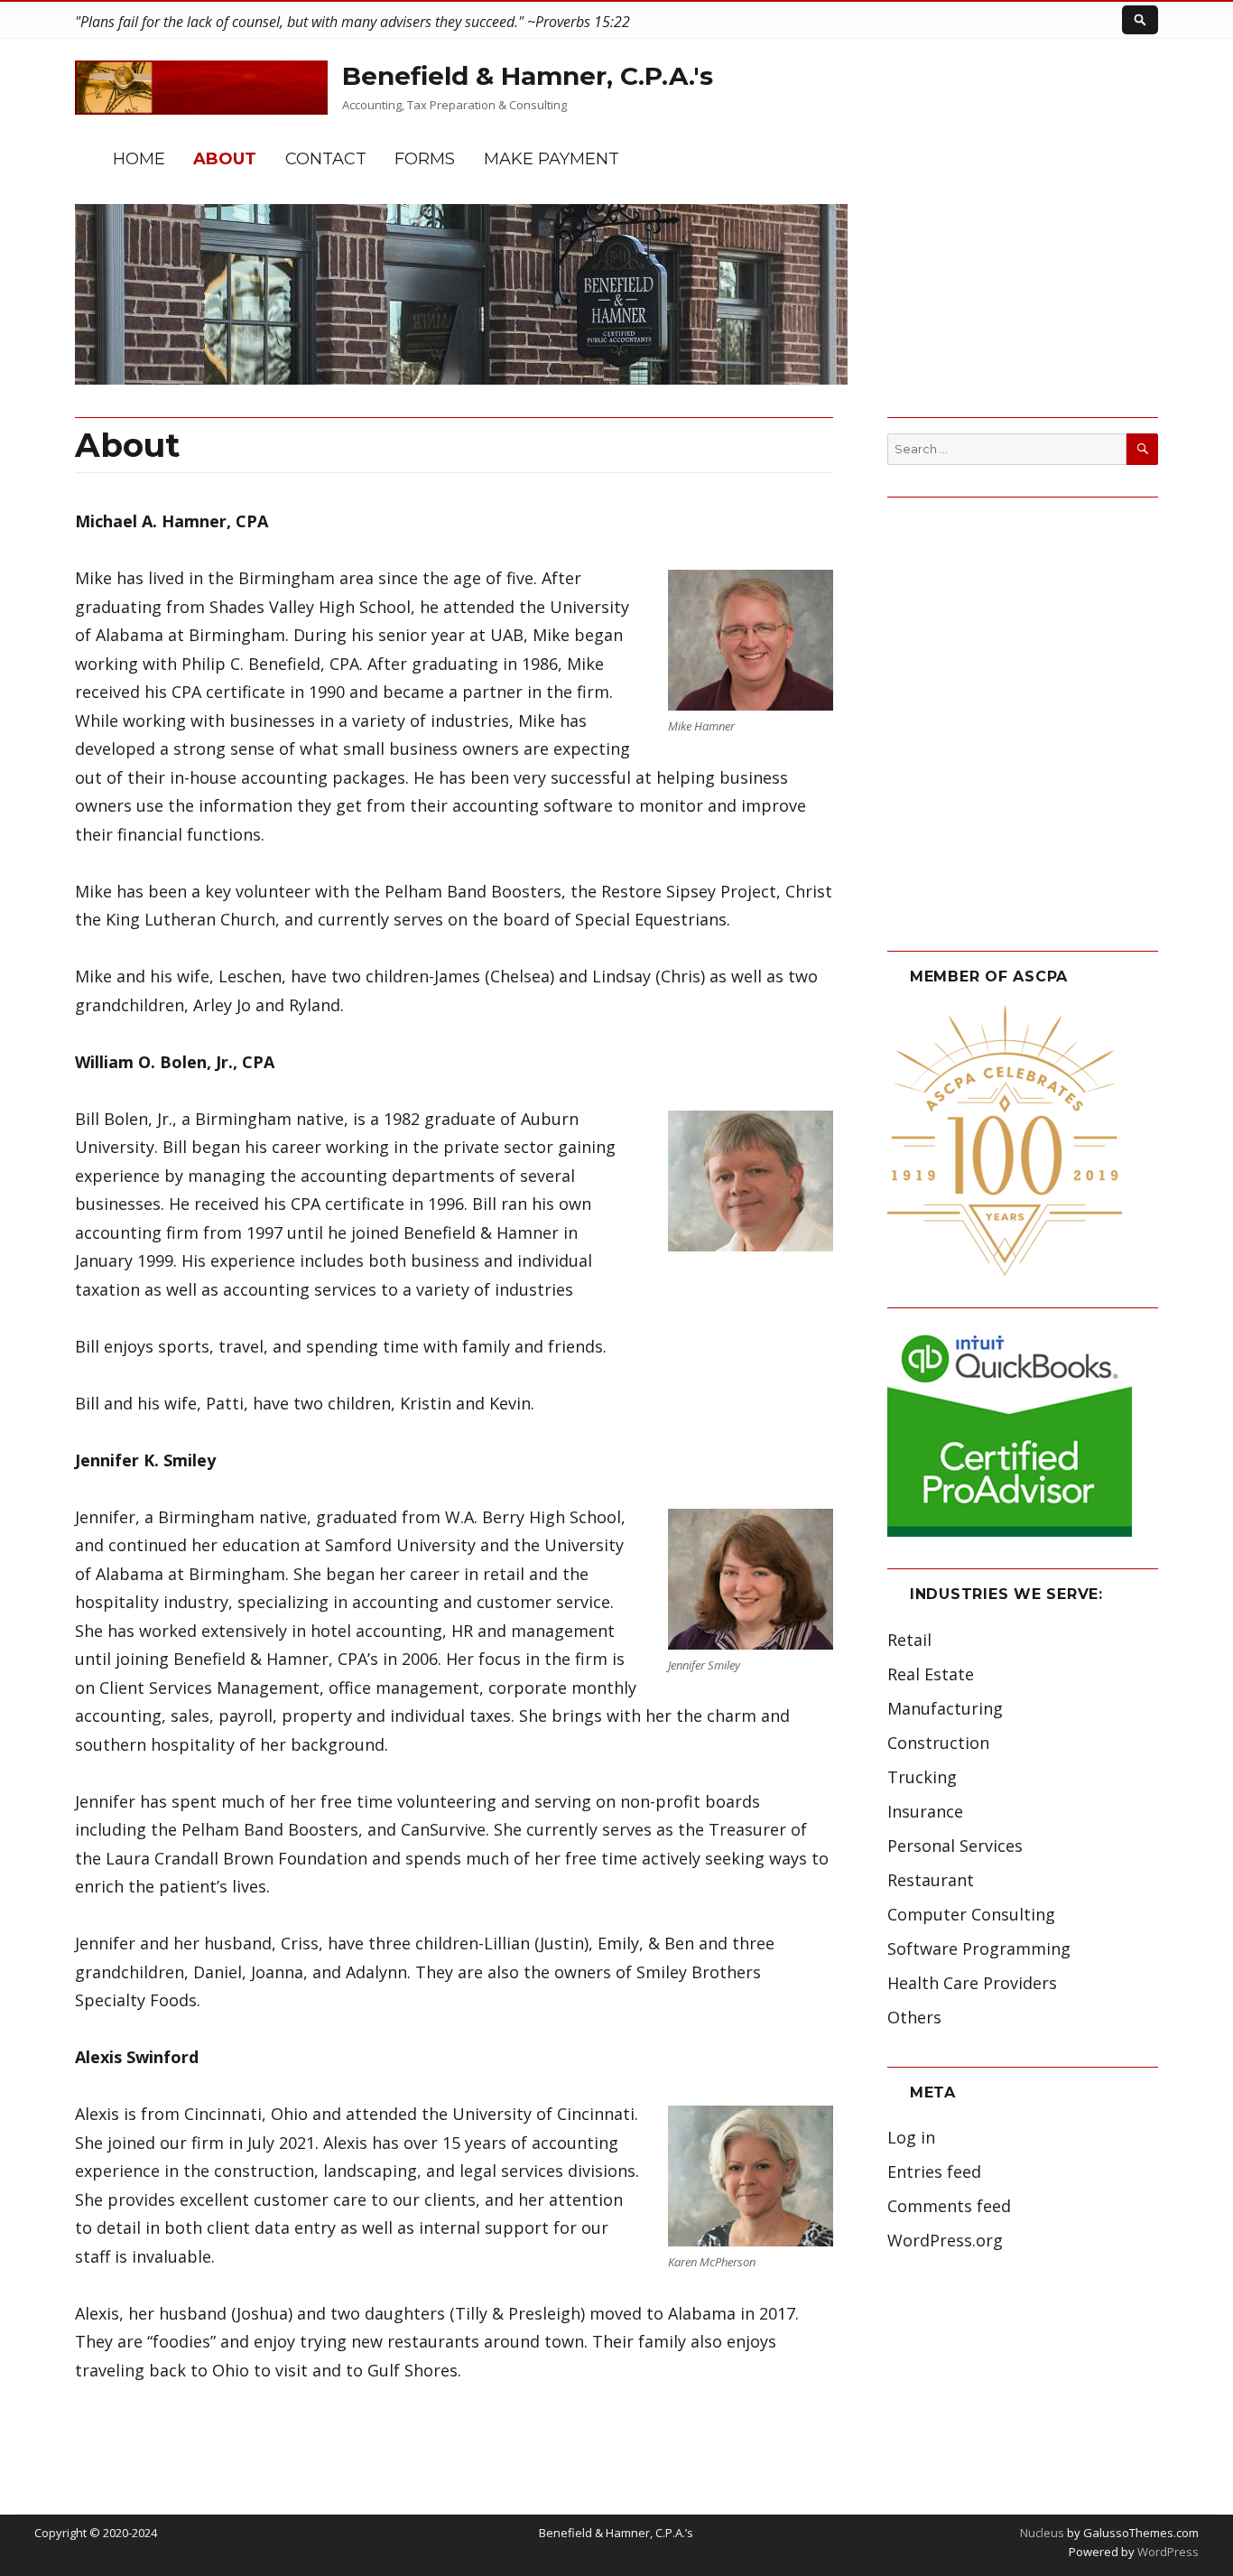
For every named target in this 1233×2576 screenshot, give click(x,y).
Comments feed (949, 2206)
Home (139, 159)
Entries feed (934, 2171)
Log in (911, 2137)
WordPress (1167, 2552)
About (225, 159)
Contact (326, 159)
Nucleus (1042, 2533)
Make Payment (552, 159)
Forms (425, 159)
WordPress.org (945, 2240)
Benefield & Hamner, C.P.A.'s (528, 76)
